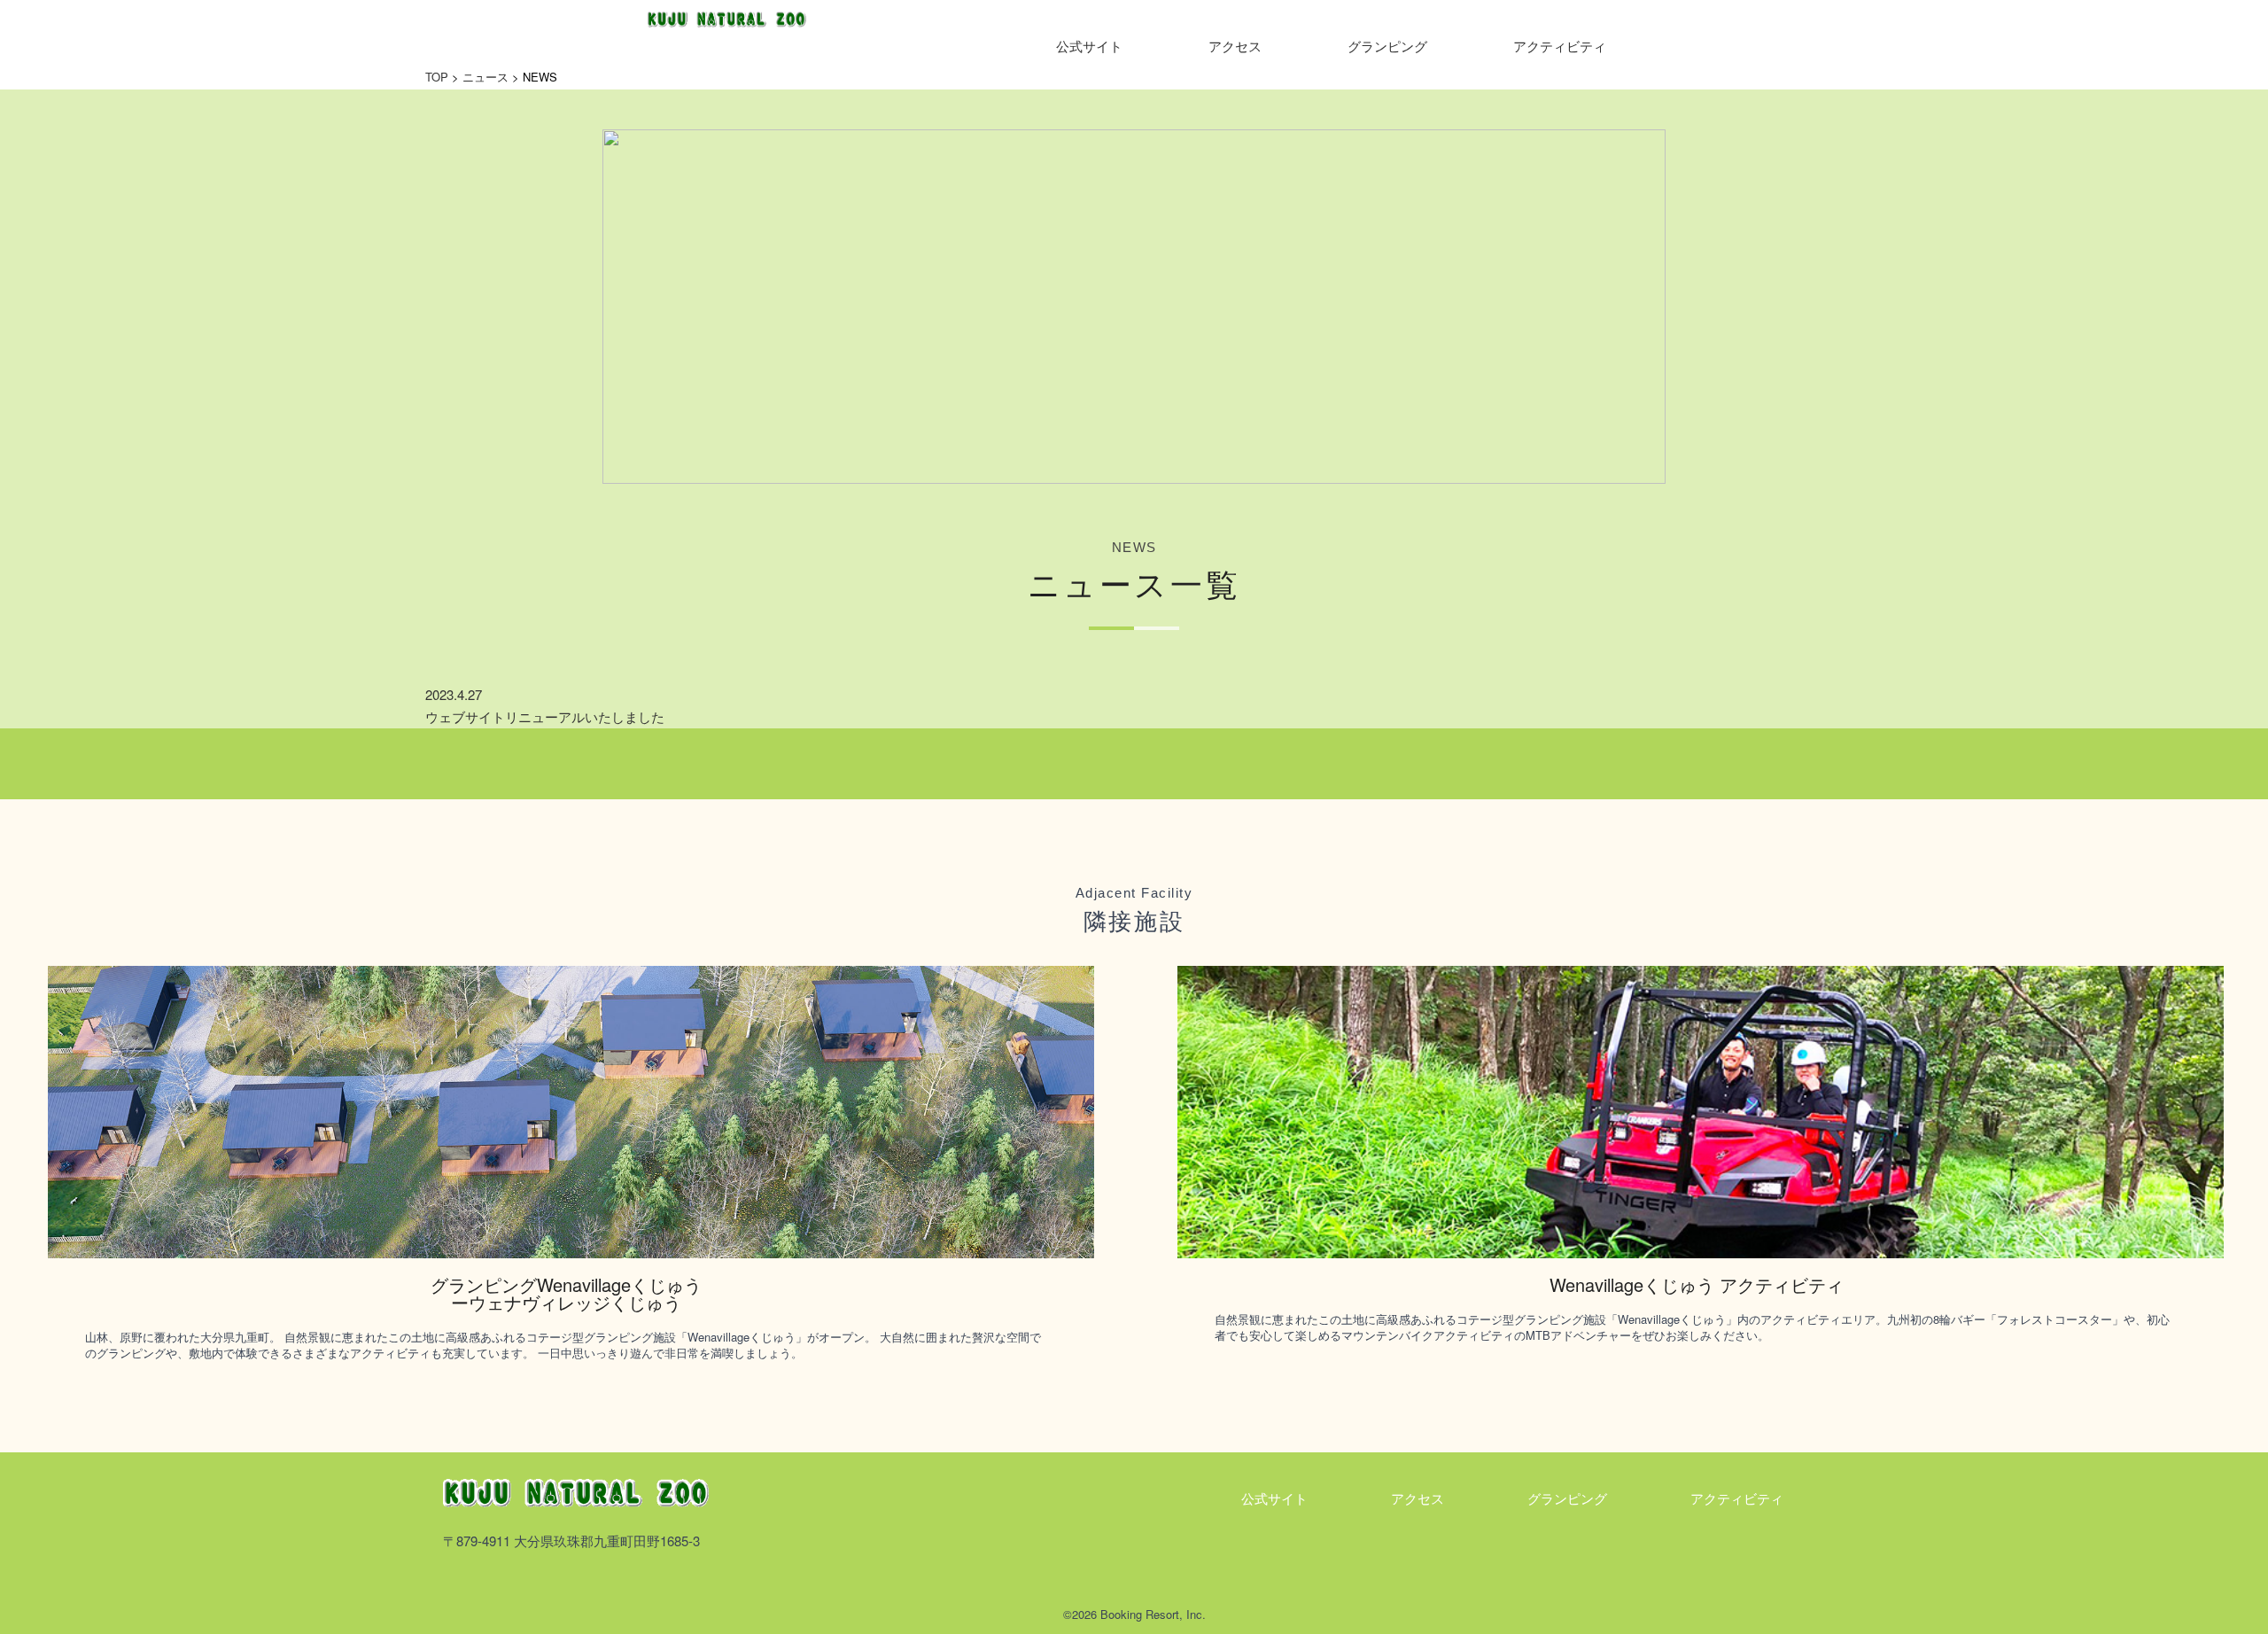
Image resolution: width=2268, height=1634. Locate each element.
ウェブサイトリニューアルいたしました (545, 716)
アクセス (1235, 46)
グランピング (1387, 46)
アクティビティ (1560, 46)
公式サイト (1089, 46)
